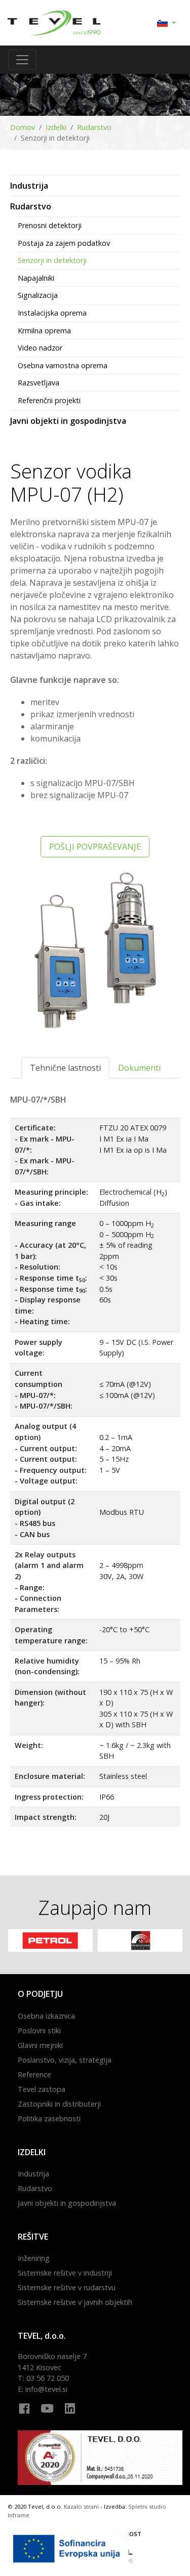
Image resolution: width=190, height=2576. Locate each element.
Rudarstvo (94, 127)
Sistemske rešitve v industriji (65, 2273)
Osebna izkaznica (46, 2016)
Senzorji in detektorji (52, 260)
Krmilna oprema (44, 331)
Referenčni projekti (49, 400)
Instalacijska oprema (52, 313)
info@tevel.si (46, 2389)
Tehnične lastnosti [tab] (65, 1068)
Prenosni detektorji (50, 225)
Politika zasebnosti (49, 2119)
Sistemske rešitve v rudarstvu (67, 2287)
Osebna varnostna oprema (63, 365)
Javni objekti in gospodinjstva (68, 421)
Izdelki (56, 127)
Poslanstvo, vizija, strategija (65, 2060)
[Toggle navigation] (22, 60)
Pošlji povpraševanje (95, 847)
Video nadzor (40, 348)
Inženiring (34, 2258)
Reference (34, 2075)
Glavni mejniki (40, 2045)
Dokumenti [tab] (139, 1068)
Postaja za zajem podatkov (64, 243)
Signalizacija (38, 295)
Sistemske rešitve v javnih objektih (75, 2302)
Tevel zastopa (42, 2089)
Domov (23, 127)
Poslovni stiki (39, 2031)
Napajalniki (36, 278)
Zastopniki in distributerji (59, 2104)
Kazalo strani (81, 2506)
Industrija (29, 186)
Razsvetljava (39, 383)
